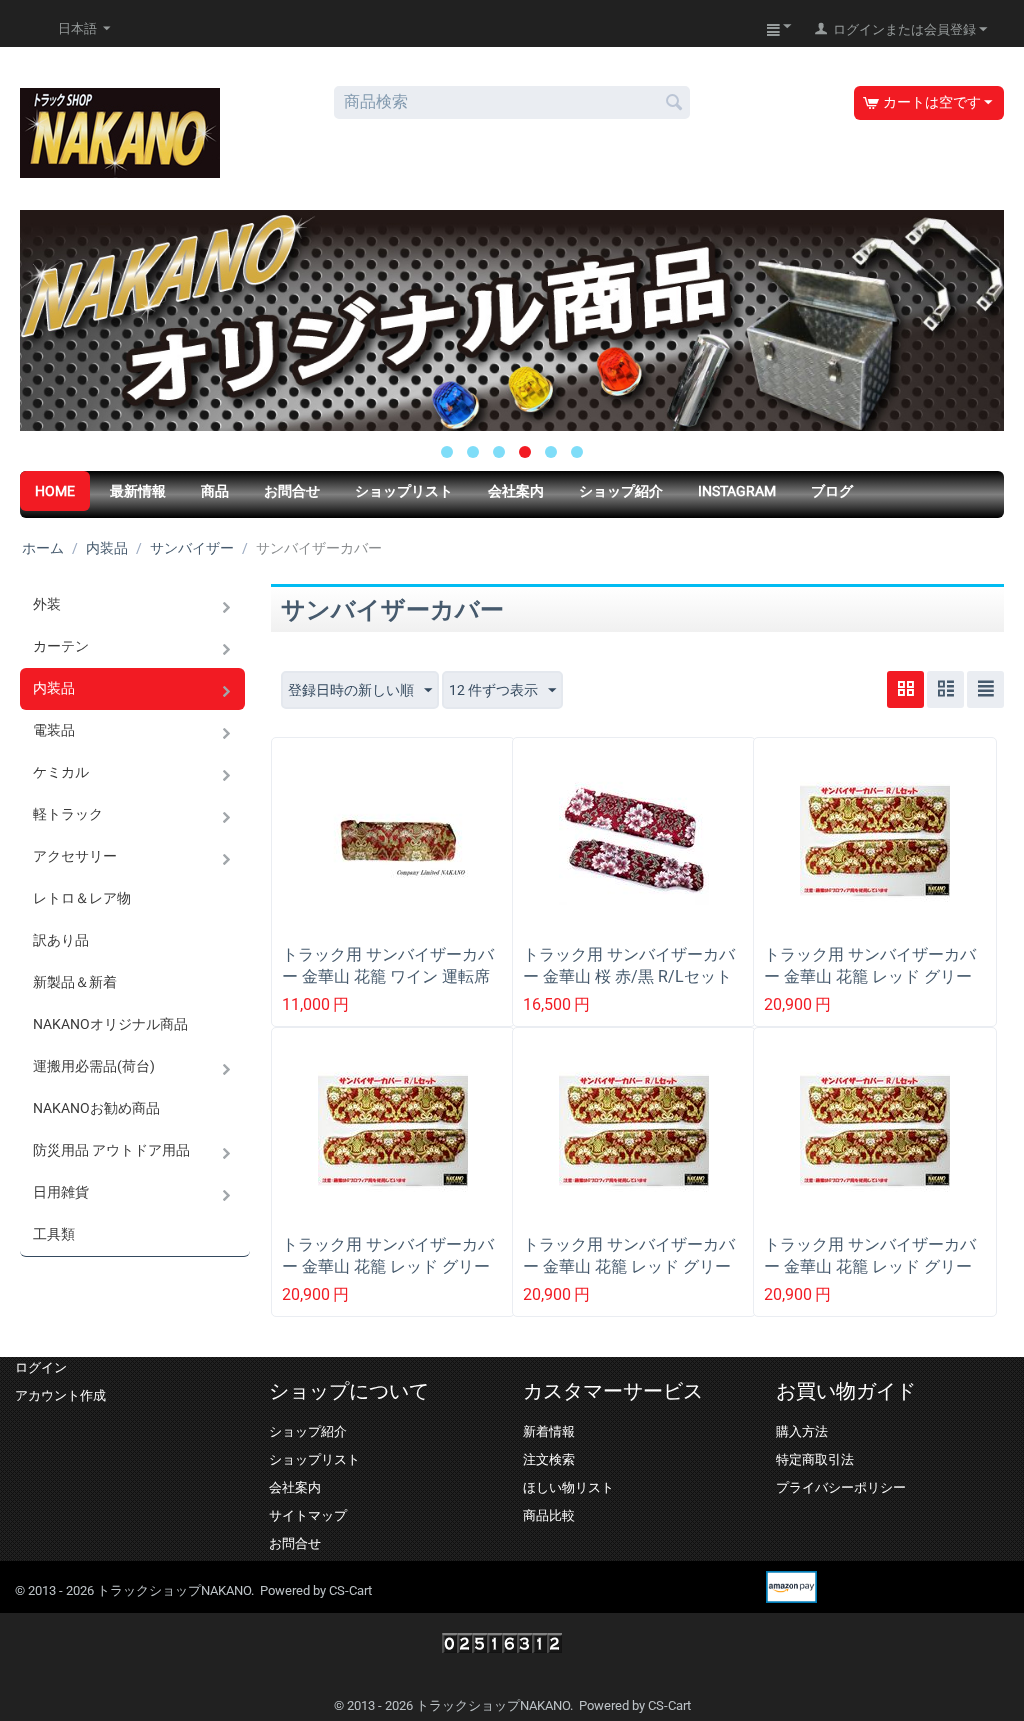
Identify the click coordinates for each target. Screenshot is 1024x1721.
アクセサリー (75, 856)
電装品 (54, 730)
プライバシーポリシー (841, 1487)
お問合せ (292, 491)
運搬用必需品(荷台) (94, 1066)
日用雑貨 (61, 1192)
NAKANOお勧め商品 (96, 1108)
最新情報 (138, 491)
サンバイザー (192, 548)
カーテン (61, 646)
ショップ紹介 (621, 491)
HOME (55, 491)
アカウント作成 (60, 1395)
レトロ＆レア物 (82, 898)
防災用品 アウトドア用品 (111, 1150)
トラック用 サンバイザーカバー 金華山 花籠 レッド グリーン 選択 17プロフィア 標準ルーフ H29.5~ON (875, 1277)
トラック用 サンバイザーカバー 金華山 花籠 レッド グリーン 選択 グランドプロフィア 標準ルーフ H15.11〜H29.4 (633, 1277)
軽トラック (68, 814)
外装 (47, 604)
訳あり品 (61, 940)
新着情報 (549, 1431)
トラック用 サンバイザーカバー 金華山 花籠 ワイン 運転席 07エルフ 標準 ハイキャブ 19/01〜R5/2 (388, 987)
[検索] (675, 104)
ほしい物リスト (568, 1487)
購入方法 (802, 1431)
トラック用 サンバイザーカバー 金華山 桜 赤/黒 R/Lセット (629, 965)
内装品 (107, 548)
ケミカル (61, 772)
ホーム (43, 548)
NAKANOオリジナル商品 (110, 1024)
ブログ (832, 491)
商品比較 (549, 1515)
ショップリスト (404, 491)
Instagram (737, 491)
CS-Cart (350, 1590)
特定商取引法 (815, 1459)
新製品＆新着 (75, 982)
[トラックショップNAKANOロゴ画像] (120, 132)
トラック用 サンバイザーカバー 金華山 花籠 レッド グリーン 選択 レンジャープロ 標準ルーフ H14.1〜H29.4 (392, 1277)
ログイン (41, 1367)
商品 (215, 491)
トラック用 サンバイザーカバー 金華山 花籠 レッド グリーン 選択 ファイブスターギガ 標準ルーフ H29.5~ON (874, 987)
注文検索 (549, 1459)
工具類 (54, 1234)
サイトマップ (308, 1515)
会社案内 (516, 491)
